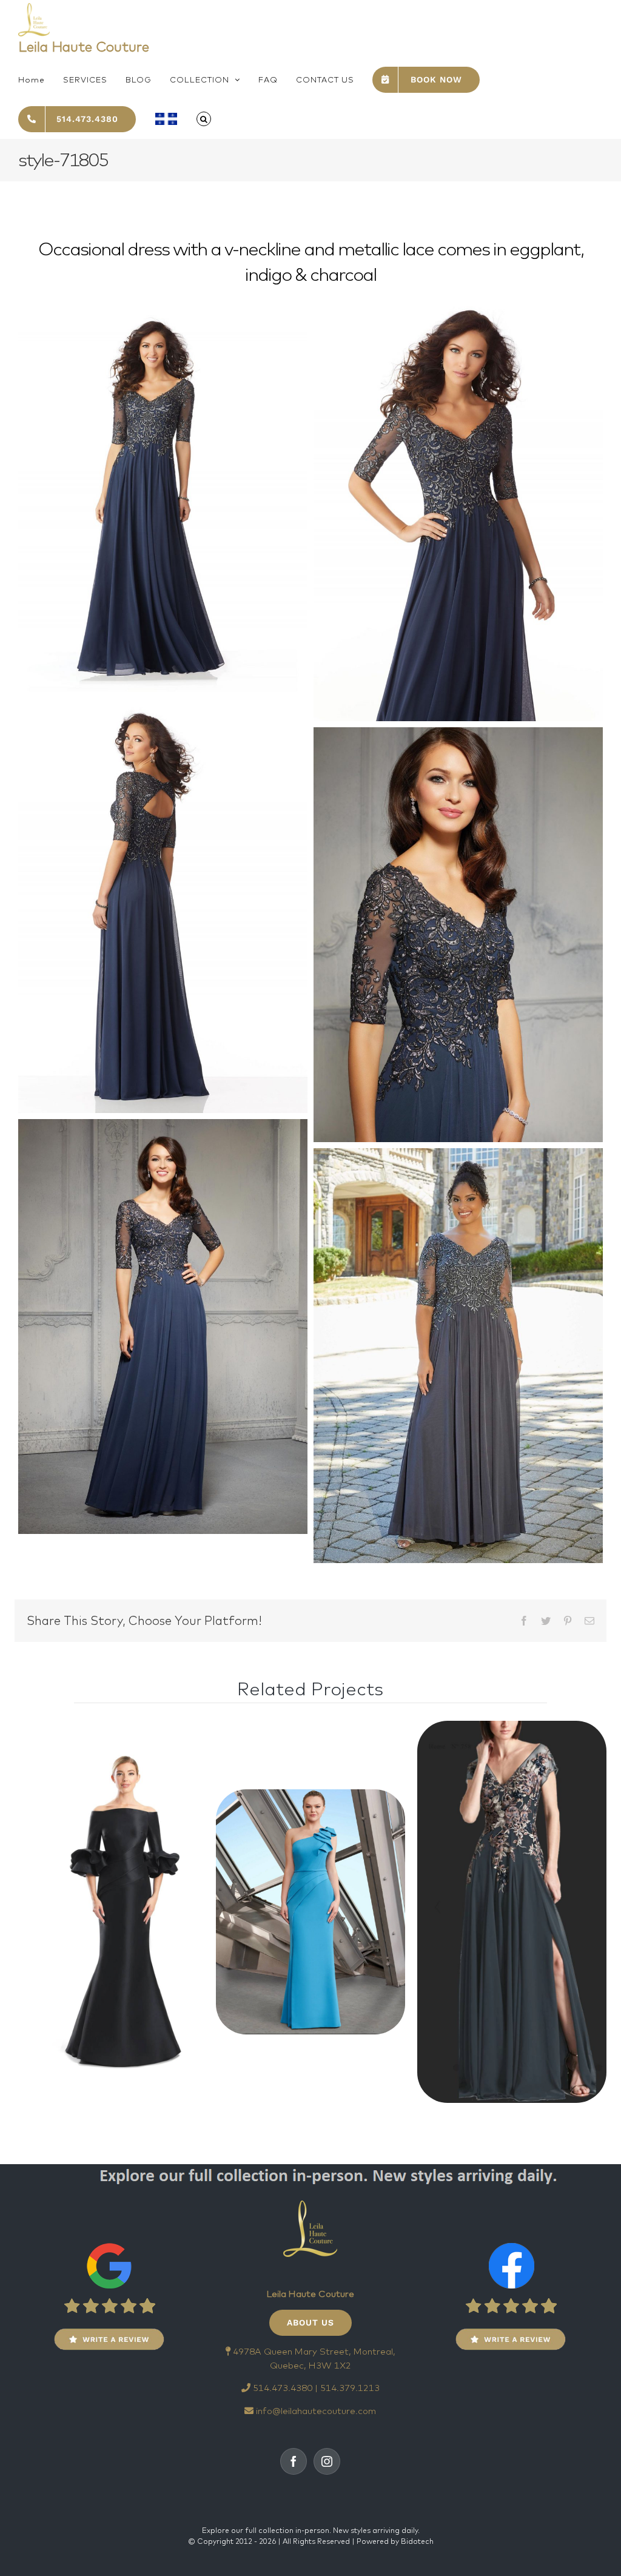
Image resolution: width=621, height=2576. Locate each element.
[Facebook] (294, 2461)
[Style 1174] (310, 1912)
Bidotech (417, 2541)
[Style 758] (512, 1912)
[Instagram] (327, 2461)
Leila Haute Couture (84, 46)
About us (310, 2322)
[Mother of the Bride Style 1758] (109, 1912)
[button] (204, 119)
